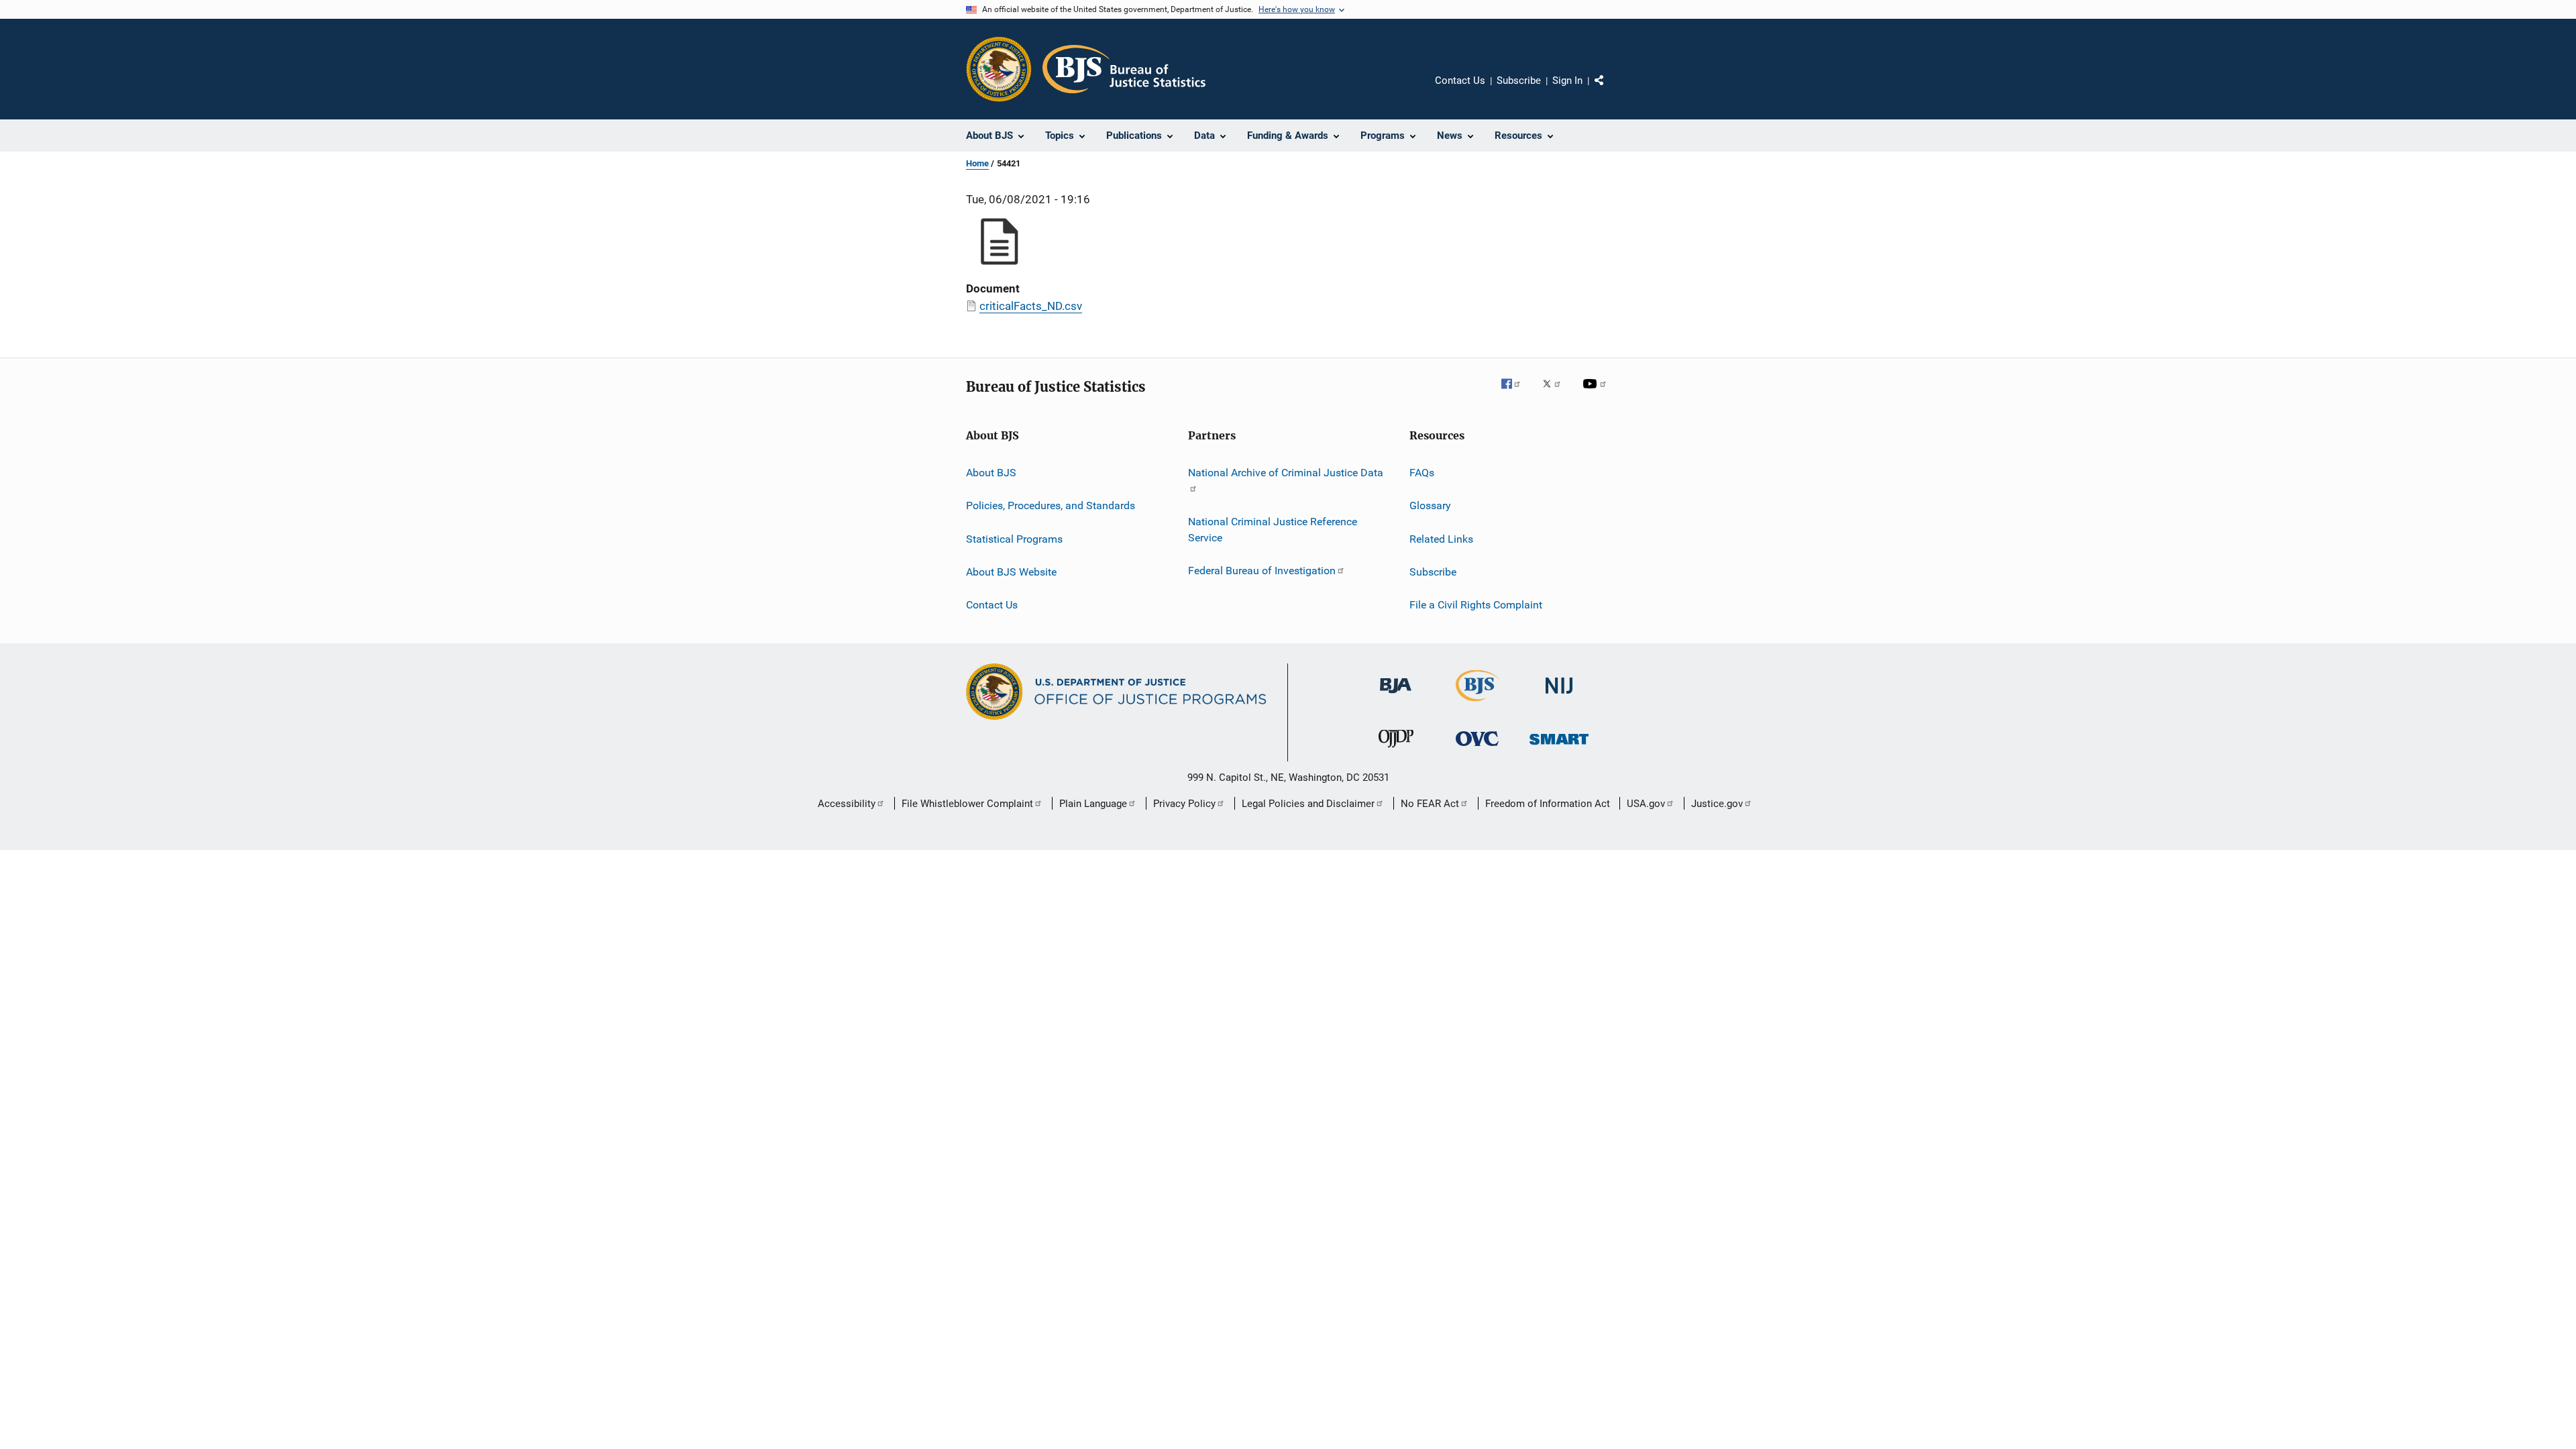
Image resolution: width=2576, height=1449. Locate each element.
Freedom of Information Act (1548, 804)
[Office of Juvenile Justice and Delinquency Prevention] (1396, 750)
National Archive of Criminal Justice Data (1286, 473)
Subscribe (1519, 80)
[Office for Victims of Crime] (1477, 748)
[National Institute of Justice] (1559, 696)
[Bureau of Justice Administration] (1396, 696)
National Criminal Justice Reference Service (1273, 530)
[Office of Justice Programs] (999, 69)
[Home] (1124, 69)
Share (1610, 90)
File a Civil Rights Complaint (1476, 605)
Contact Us (1460, 80)
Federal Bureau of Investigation (1262, 571)
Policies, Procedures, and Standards (1051, 505)
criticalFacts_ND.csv (1031, 306)
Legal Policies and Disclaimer (1308, 804)
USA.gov (1646, 804)
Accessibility (847, 804)
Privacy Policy (1184, 804)
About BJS (991, 473)
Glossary (1430, 505)
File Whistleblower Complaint (967, 804)
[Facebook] (1516, 393)
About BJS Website (1011, 572)
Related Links (1441, 539)
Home (977, 163)
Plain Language (1093, 804)
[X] (1556, 393)
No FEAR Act (1430, 804)
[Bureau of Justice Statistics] (1478, 704)
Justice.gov (1717, 804)
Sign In (1567, 80)
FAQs (1422, 473)
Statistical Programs (1014, 539)
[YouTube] (1597, 393)
